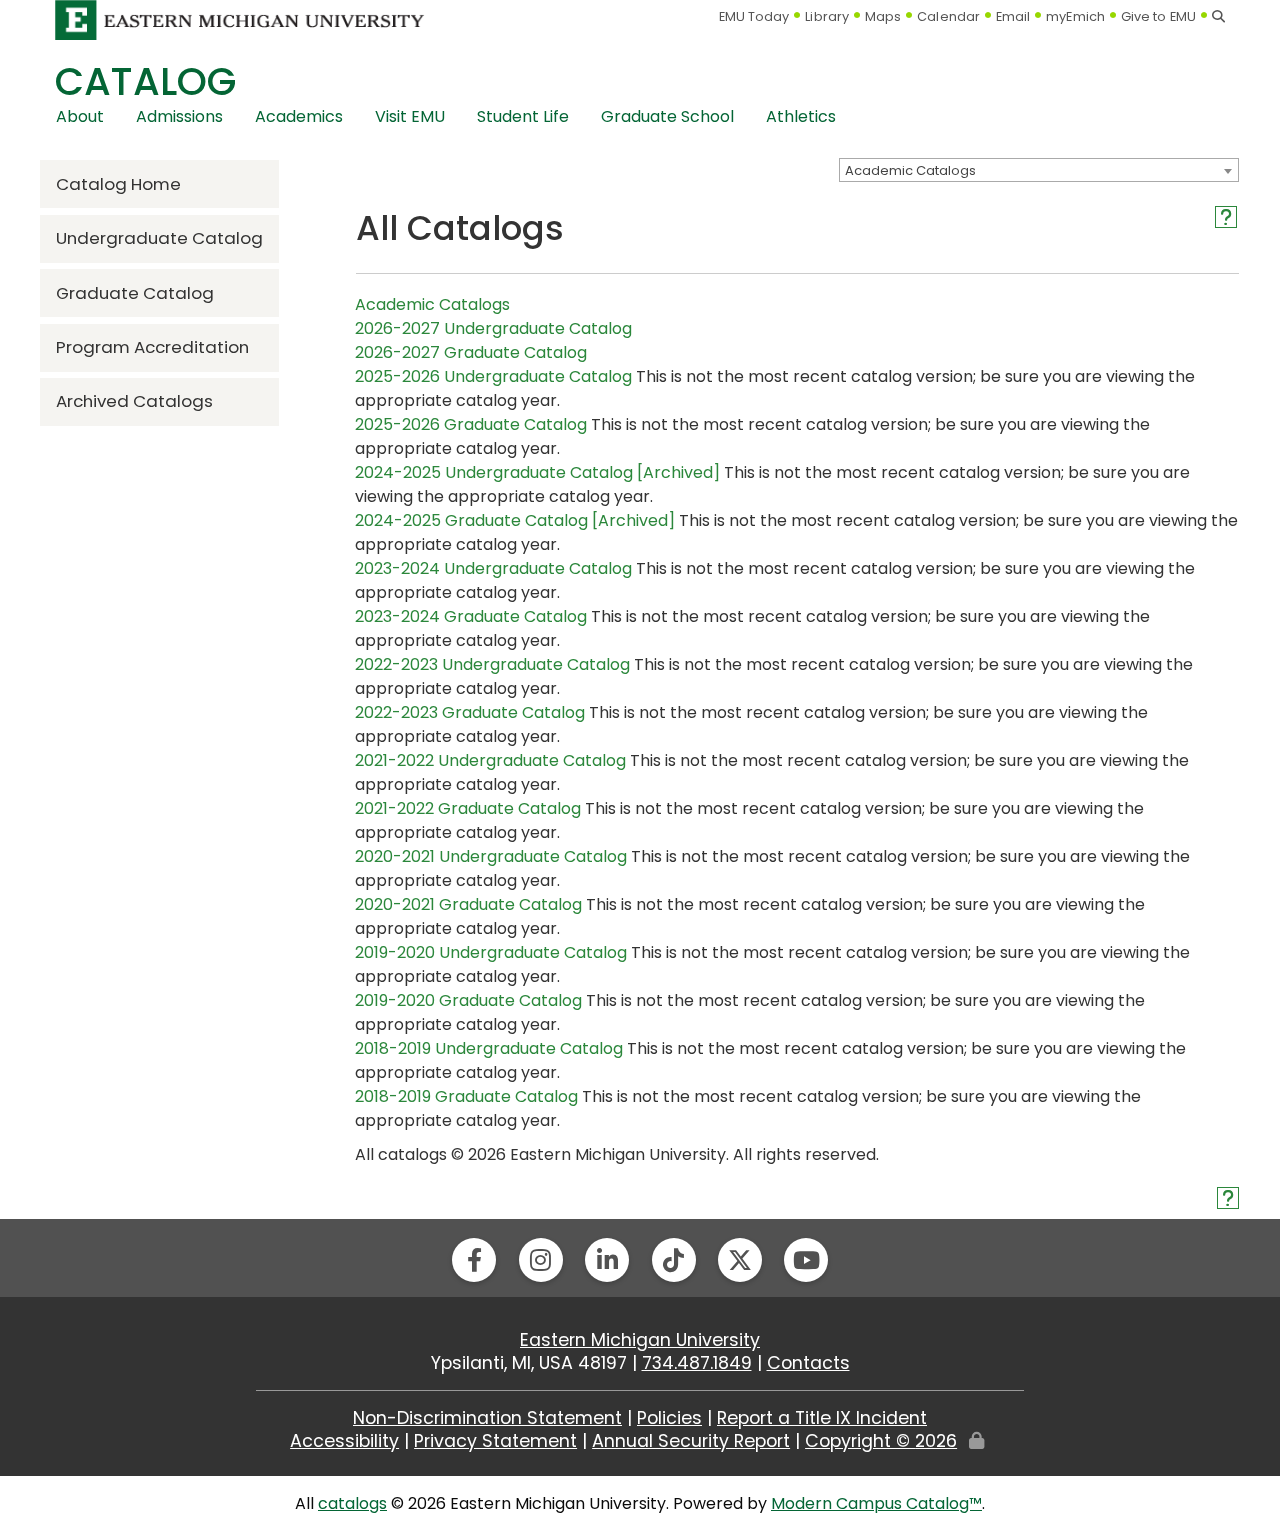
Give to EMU (1158, 16)
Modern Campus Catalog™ (876, 1503)
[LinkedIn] (607, 1260)
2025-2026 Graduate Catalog (471, 424)
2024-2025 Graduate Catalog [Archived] (515, 520)
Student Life (523, 116)
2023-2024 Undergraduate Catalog (493, 568)
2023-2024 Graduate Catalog (471, 616)
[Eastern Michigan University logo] (240, 19)
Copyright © (881, 1441)
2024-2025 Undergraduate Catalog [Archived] (537, 472)
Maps (883, 16)
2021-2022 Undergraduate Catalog (490, 760)
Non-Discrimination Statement (487, 1418)
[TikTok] (674, 1260)
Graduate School (667, 116)
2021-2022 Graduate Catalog (468, 808)
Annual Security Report (691, 1441)
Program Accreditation (152, 347)
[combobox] (1039, 170)
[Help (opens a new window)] (1226, 217)
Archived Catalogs (134, 401)
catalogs (352, 1503)
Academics (299, 116)
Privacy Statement (495, 1441)
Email (1013, 16)
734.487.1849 (697, 1363)
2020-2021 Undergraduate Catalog (491, 856)
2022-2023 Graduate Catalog (470, 712)
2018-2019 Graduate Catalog (466, 1096)
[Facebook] (474, 1260)
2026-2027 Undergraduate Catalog (493, 328)
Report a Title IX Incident (822, 1418)
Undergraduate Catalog (159, 238)
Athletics (801, 116)
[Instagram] (541, 1260)
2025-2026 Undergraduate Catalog (493, 376)
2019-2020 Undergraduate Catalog (491, 952)
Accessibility (344, 1441)
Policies (669, 1418)
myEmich (1075, 16)
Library (827, 16)
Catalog (145, 81)
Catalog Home (118, 184)
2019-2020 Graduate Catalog (468, 1000)
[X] (740, 1260)
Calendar (948, 16)
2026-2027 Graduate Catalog (471, 352)
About (80, 116)
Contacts (808, 1363)
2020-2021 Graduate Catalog (468, 904)
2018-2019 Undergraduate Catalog (489, 1048)
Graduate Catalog (135, 293)
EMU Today (754, 16)
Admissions (179, 116)
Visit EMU (410, 116)
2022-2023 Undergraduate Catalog (492, 664)
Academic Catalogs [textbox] (910, 170)
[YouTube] (806, 1260)
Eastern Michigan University (640, 1340)
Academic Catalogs (432, 304)
